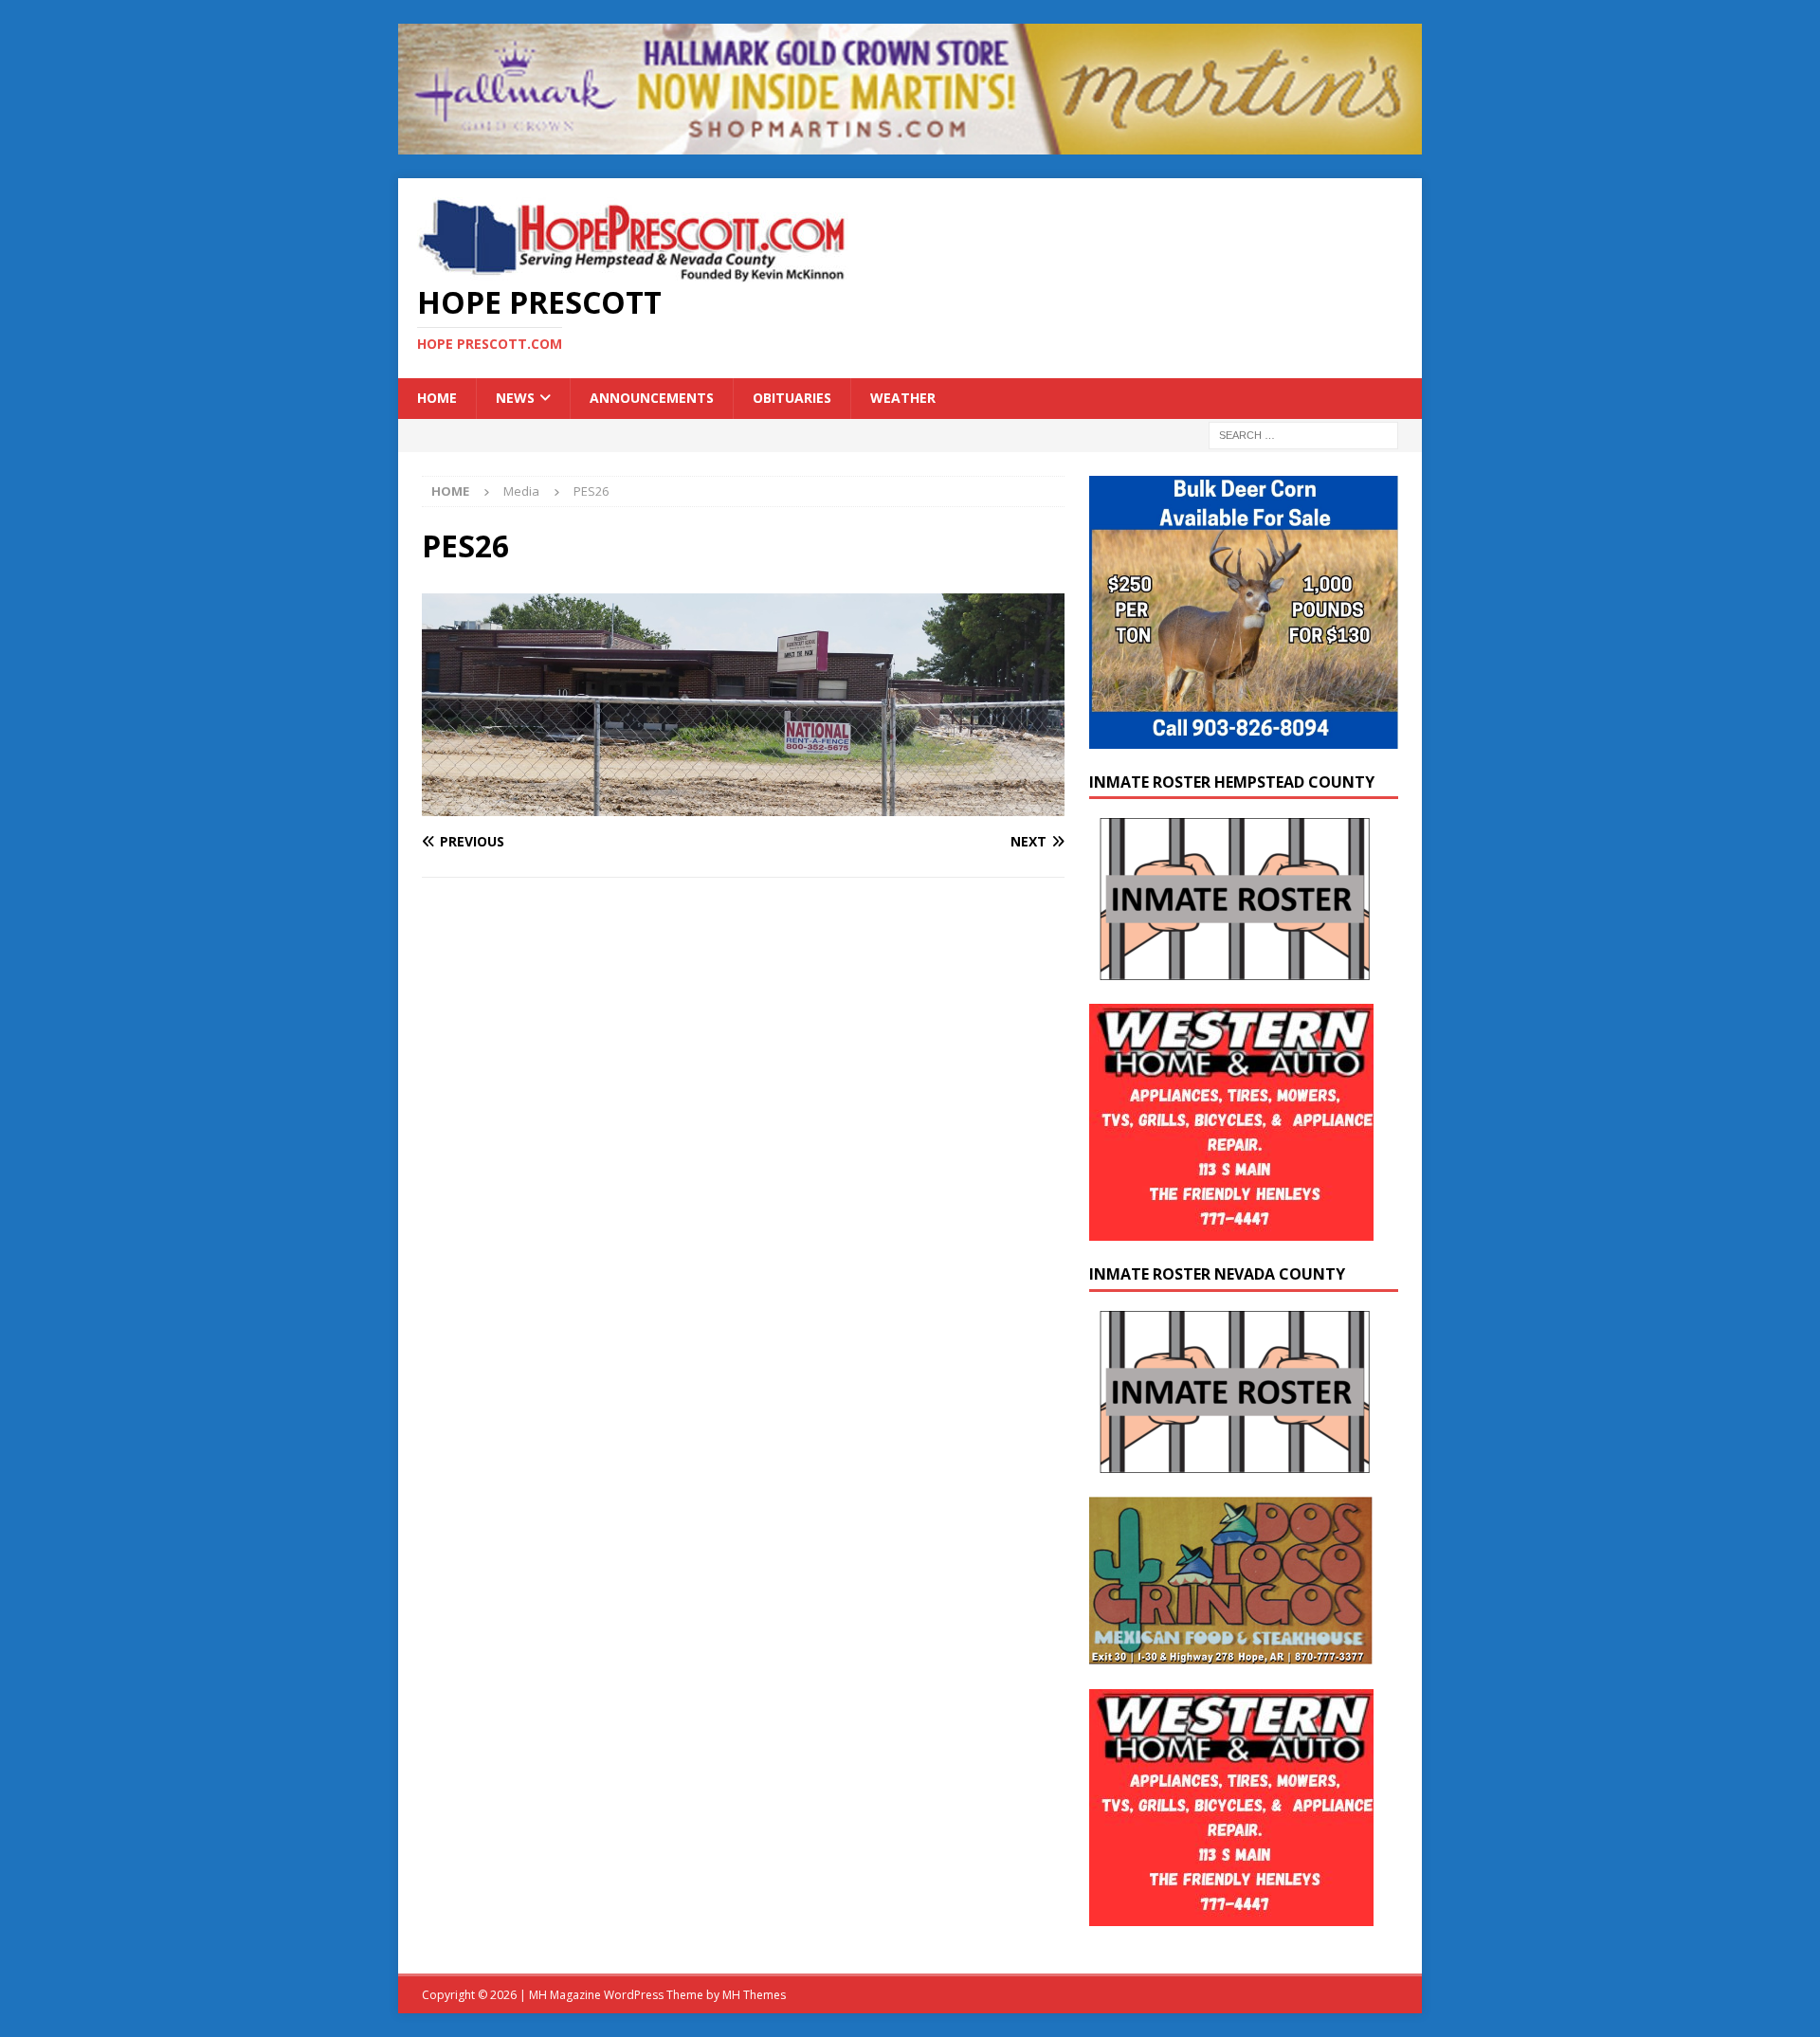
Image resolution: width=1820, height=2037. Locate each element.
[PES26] (743, 805)
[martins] (910, 144)
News (515, 398)
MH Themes (754, 1995)
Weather (903, 398)
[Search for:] (1303, 434)
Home (437, 398)
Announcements (652, 398)
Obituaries (792, 398)
